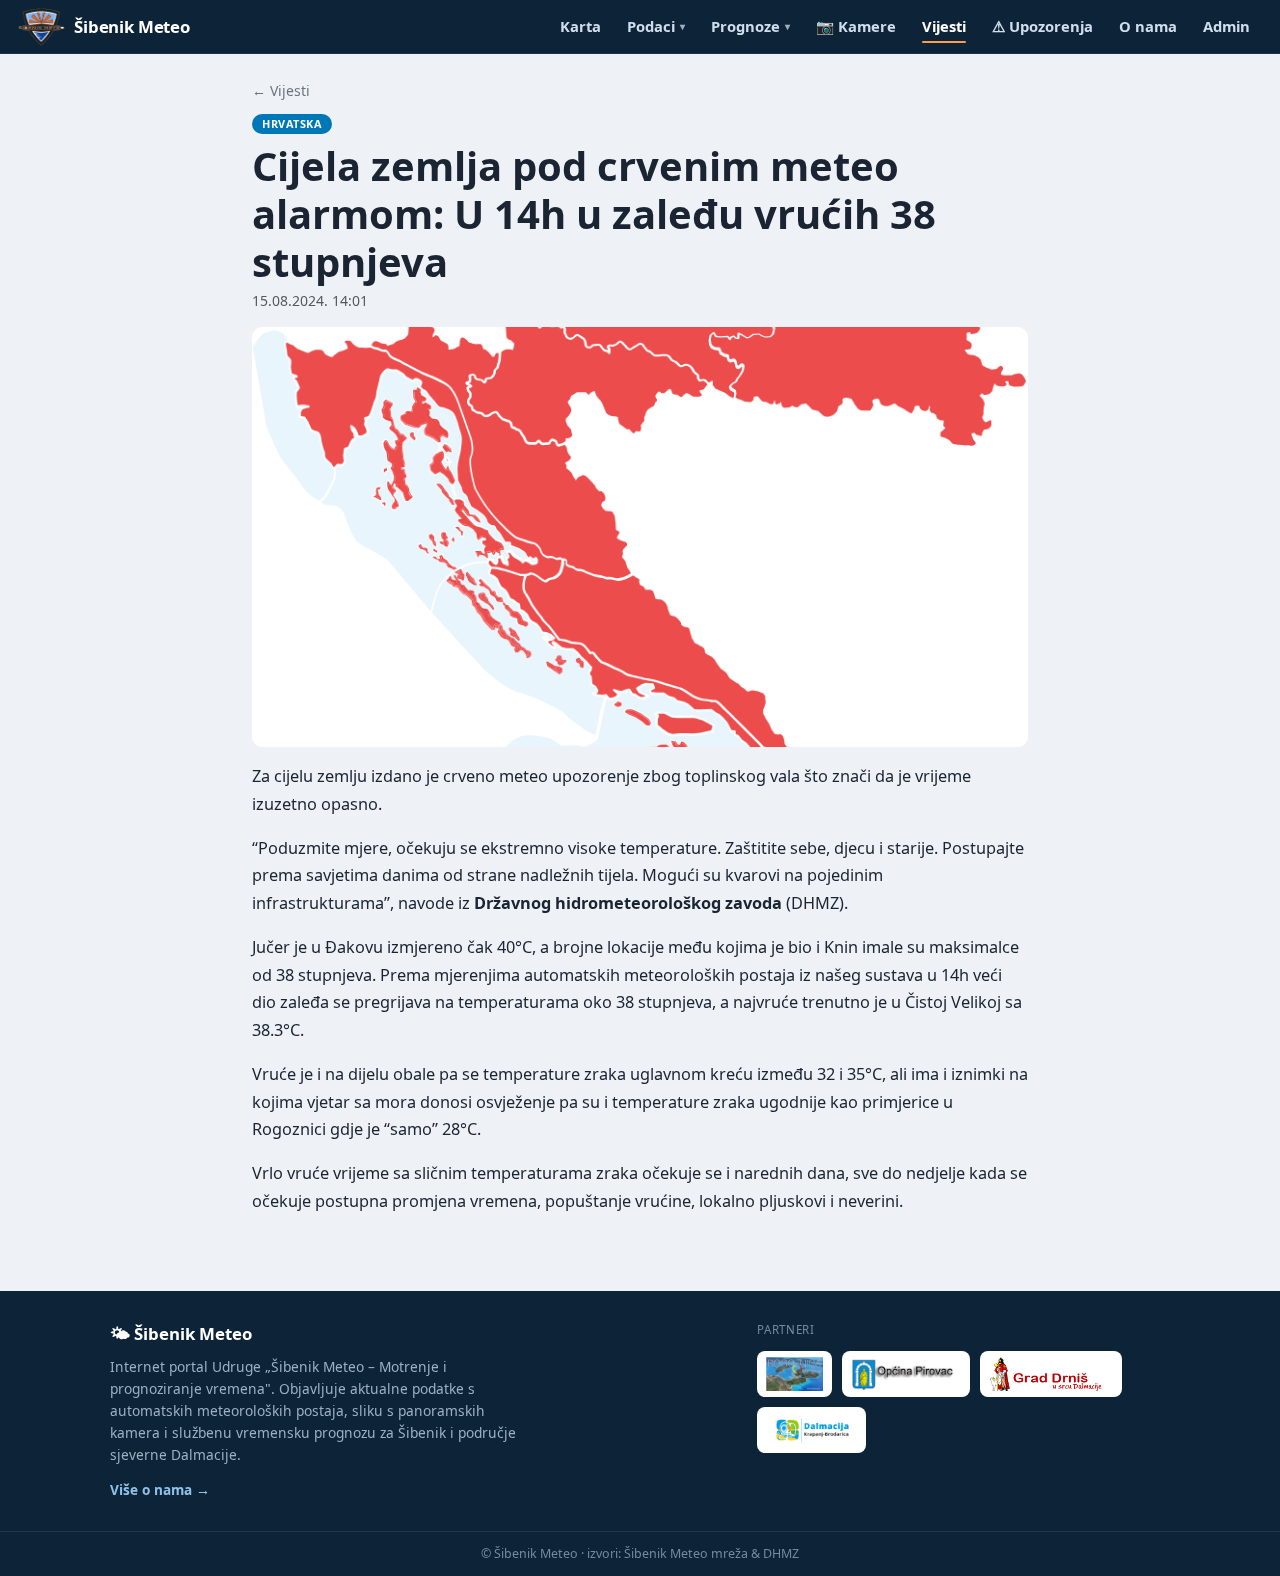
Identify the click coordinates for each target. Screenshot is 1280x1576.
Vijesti (944, 26)
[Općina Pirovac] (906, 1374)
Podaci (656, 26)
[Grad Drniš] (1051, 1374)
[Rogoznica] (794, 1374)
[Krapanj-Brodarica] (811, 1430)
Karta (580, 26)
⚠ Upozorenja (1042, 26)
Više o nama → (160, 1489)
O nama (1148, 26)
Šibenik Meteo (132, 26)
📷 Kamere (856, 26)
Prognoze (750, 26)
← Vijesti (281, 90)
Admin (1226, 26)
